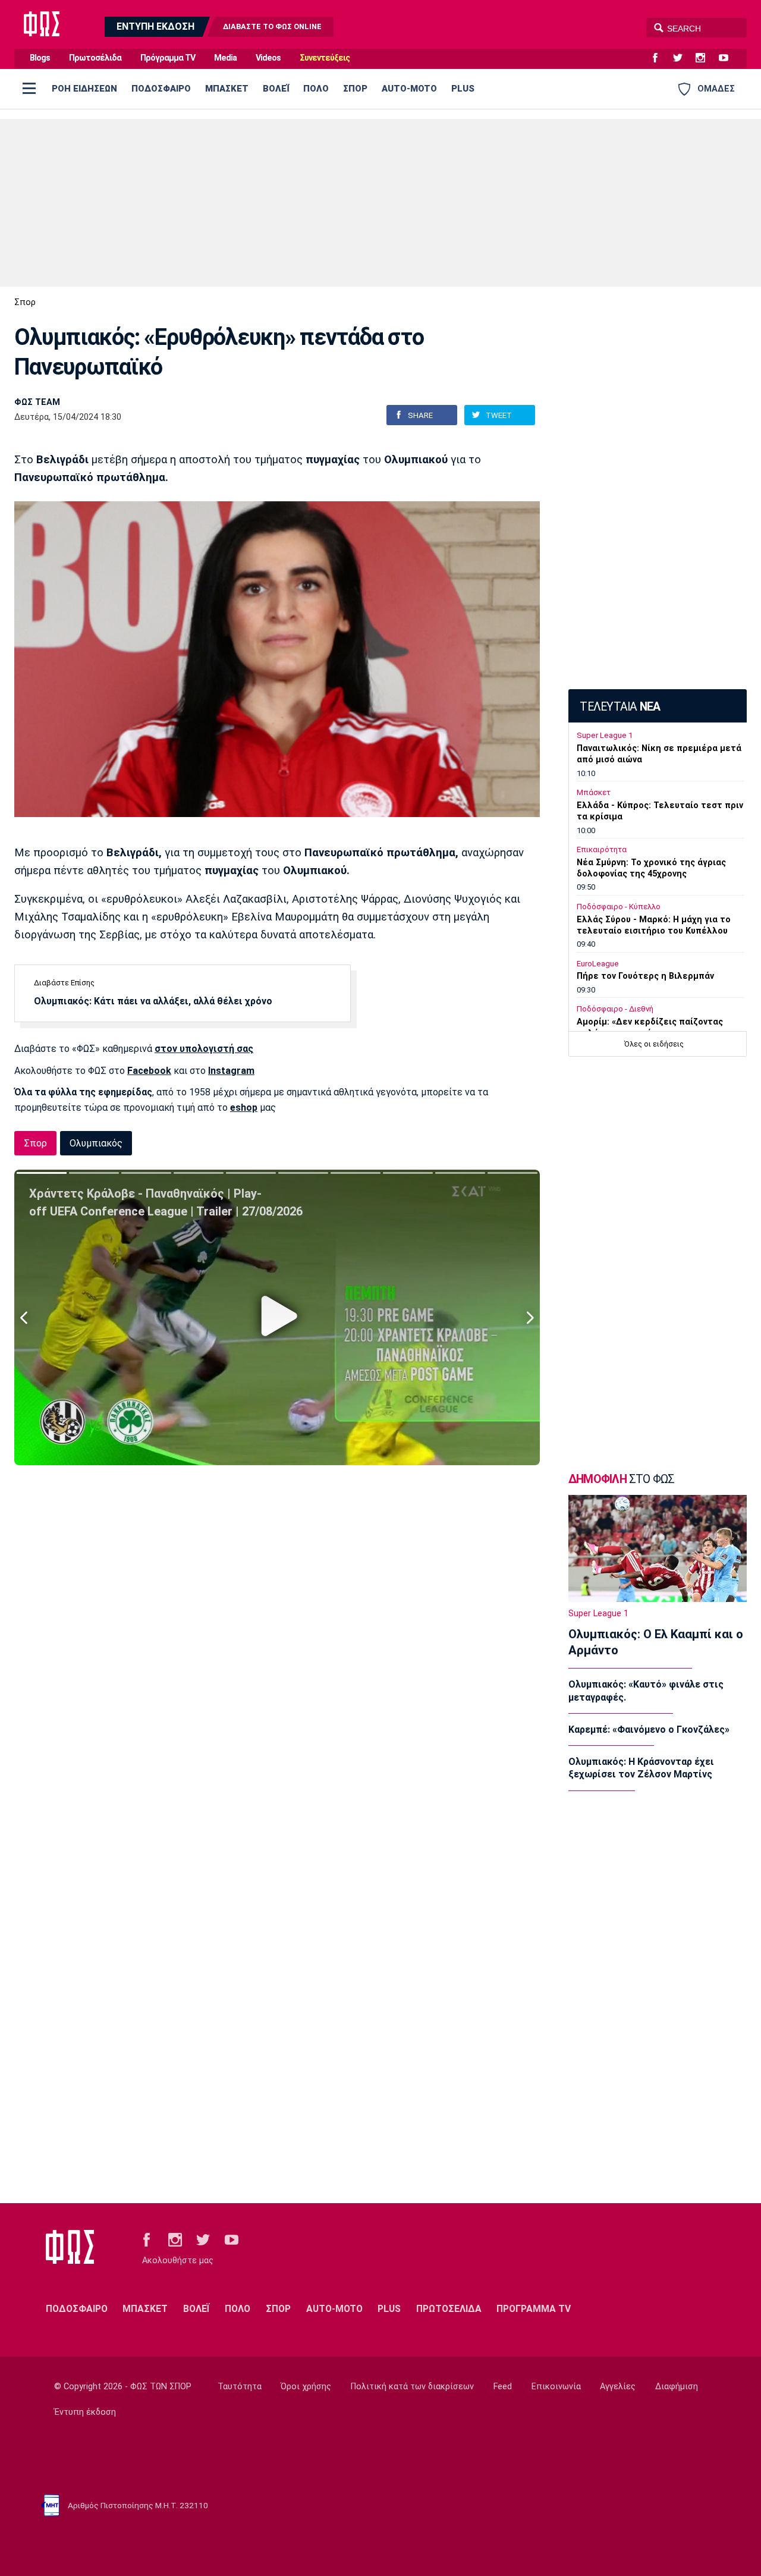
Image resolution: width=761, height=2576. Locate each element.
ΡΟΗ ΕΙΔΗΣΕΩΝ (84, 89)
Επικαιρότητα (602, 849)
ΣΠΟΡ (355, 89)
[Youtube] (728, 58)
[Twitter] (683, 58)
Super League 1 (605, 735)
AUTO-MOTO (409, 89)
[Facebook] (660, 58)
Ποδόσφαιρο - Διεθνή (615, 1009)
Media (225, 58)
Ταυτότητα (240, 2387)
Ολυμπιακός (96, 1143)
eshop (244, 1108)
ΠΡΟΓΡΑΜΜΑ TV (534, 2309)
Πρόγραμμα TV (168, 58)
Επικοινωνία (556, 2387)
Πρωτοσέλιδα (95, 58)
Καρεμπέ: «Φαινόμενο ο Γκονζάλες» (649, 1730)
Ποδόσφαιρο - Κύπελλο (619, 907)
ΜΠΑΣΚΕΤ (227, 89)
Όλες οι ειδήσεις (654, 1044)
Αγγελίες (618, 2387)
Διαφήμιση (677, 2387)
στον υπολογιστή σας (204, 1049)
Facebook (149, 1071)
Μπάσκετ (594, 792)
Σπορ (25, 302)
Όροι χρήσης (306, 2387)
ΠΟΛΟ (316, 89)
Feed (503, 2387)
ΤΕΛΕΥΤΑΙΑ (620, 707)
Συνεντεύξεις (325, 58)
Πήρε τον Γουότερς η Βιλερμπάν (645, 976)
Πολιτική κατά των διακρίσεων (412, 2387)
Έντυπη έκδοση (85, 2412)
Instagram (231, 1071)
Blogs (40, 58)
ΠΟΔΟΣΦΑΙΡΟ (161, 89)
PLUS (463, 89)
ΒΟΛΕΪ (276, 89)
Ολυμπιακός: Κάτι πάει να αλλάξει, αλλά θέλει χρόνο (153, 1001)
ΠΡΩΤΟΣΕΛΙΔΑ (449, 2309)
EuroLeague (598, 964)
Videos (268, 58)
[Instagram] (705, 58)
